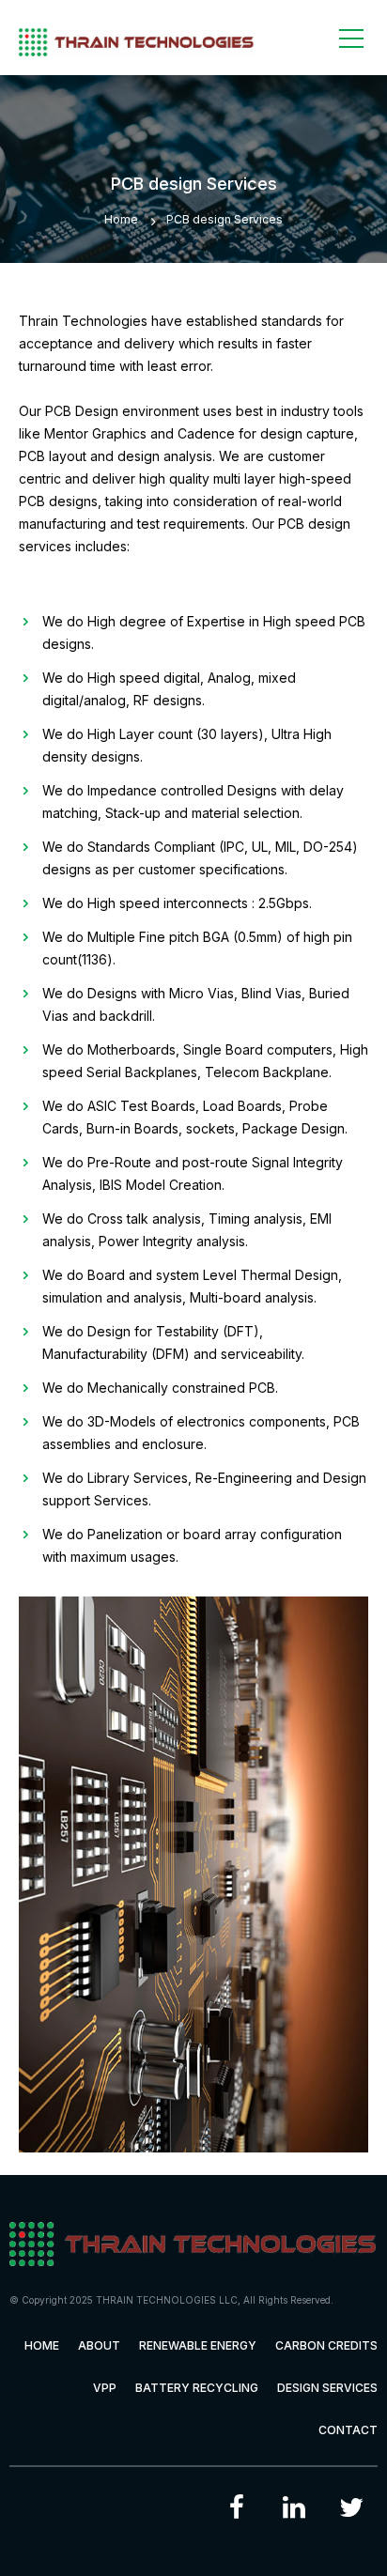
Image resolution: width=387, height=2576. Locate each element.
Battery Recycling (197, 2388)
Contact (348, 2430)
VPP (105, 2388)
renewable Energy (198, 2345)
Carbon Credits (326, 2345)
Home (121, 219)
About (99, 2345)
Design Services (327, 2388)
